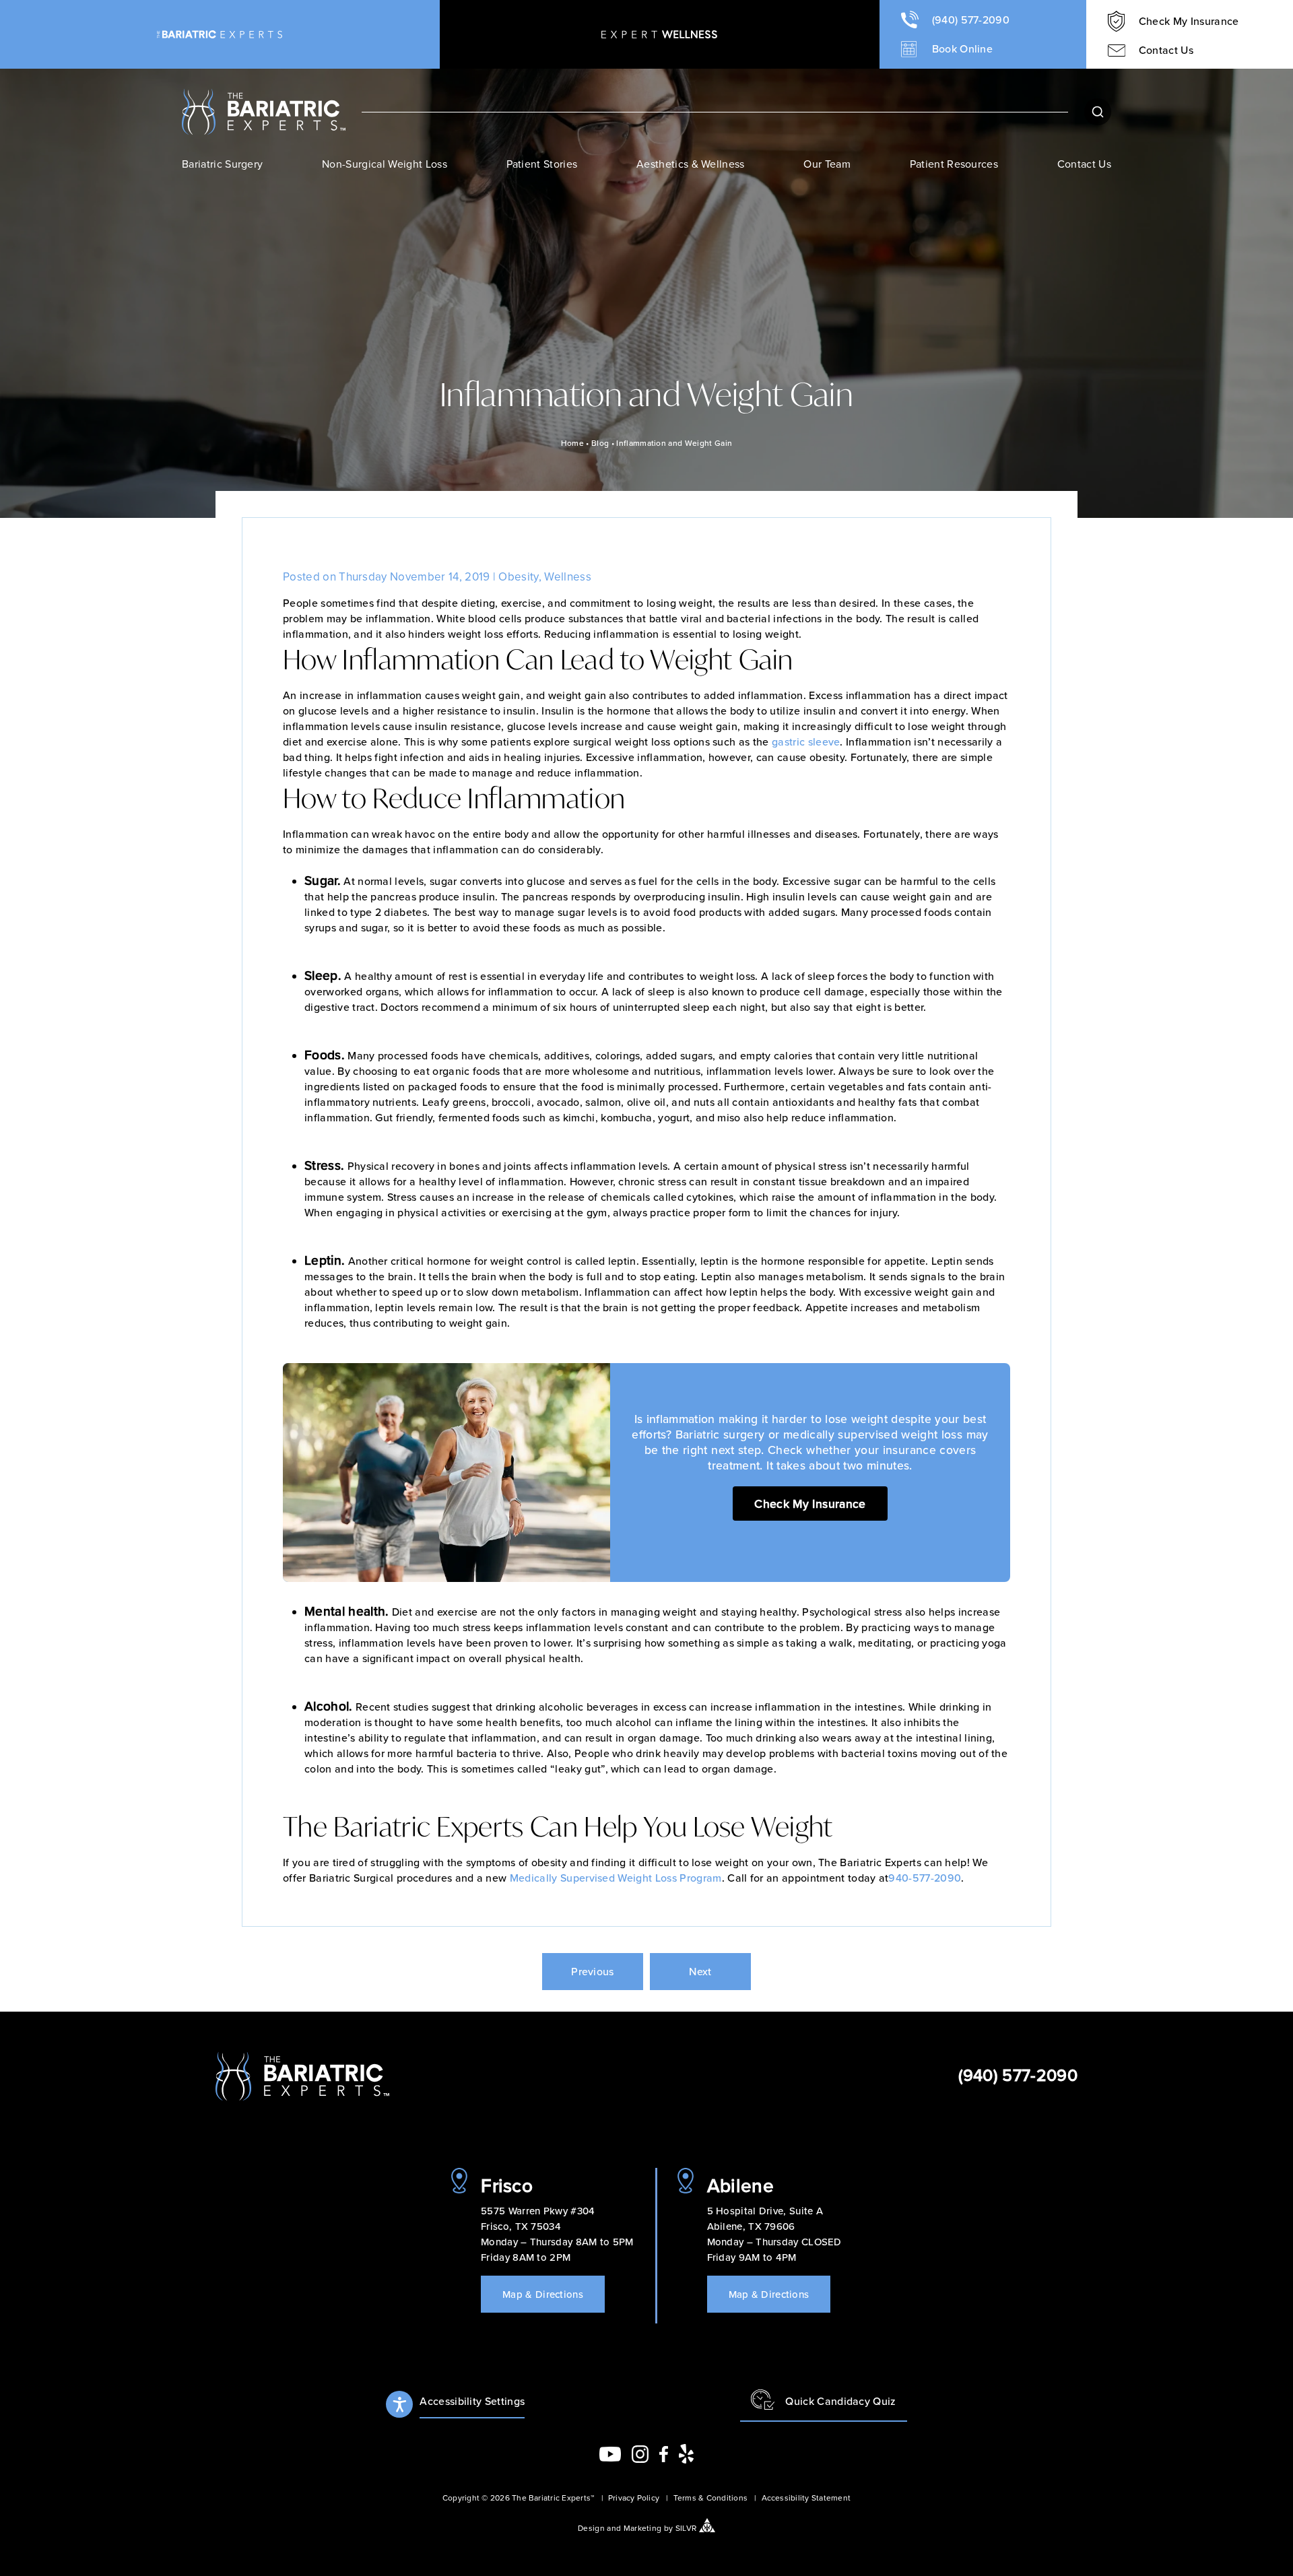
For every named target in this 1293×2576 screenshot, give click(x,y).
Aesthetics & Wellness (691, 164)
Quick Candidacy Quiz (840, 2401)
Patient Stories (542, 164)
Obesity (518, 576)
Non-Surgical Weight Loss (385, 164)
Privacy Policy (634, 2498)
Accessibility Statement (806, 2498)
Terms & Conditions (710, 2498)
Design (591, 2528)
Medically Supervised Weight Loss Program (616, 1878)
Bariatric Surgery (222, 164)
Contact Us (1084, 164)
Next (700, 1971)
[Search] (1098, 112)
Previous (593, 1971)
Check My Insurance (810, 1504)
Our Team (827, 164)
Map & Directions (543, 2294)
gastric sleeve (806, 741)
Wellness (568, 576)
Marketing (643, 2528)
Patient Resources (954, 164)
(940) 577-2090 (1018, 2075)
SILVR (686, 2528)
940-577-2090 (925, 1878)
